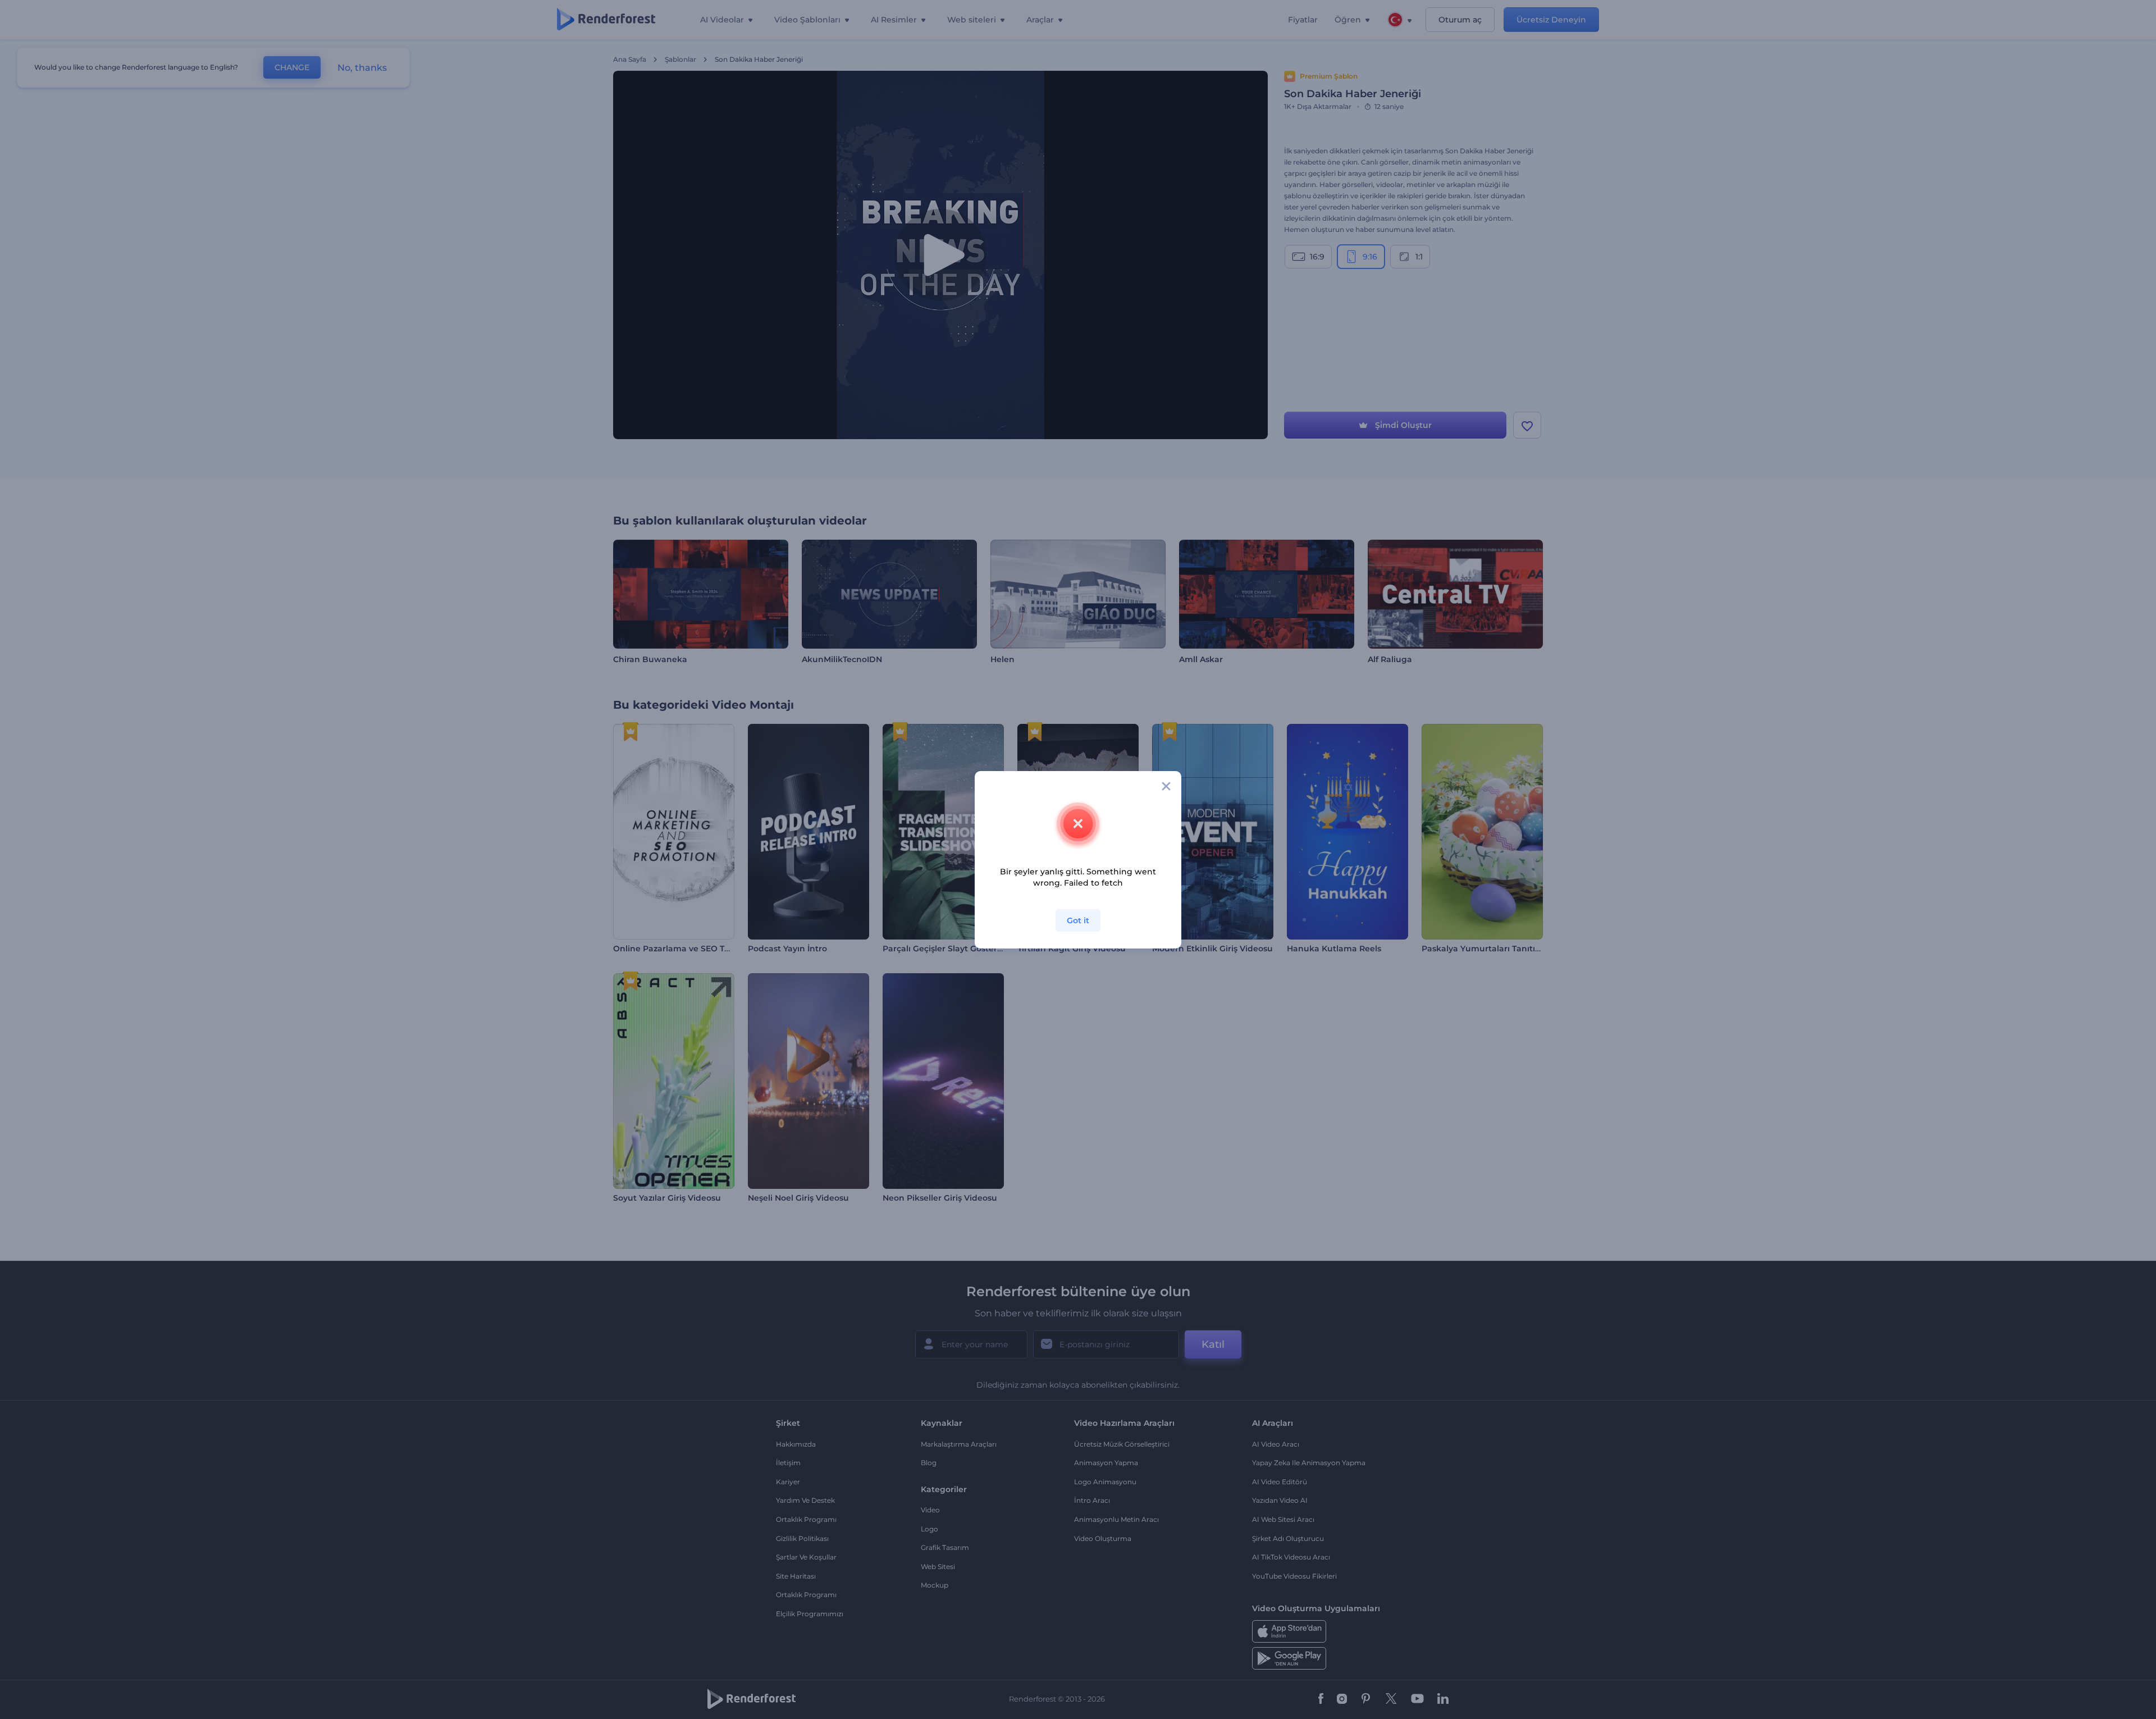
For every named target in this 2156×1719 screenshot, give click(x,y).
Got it (1078, 920)
